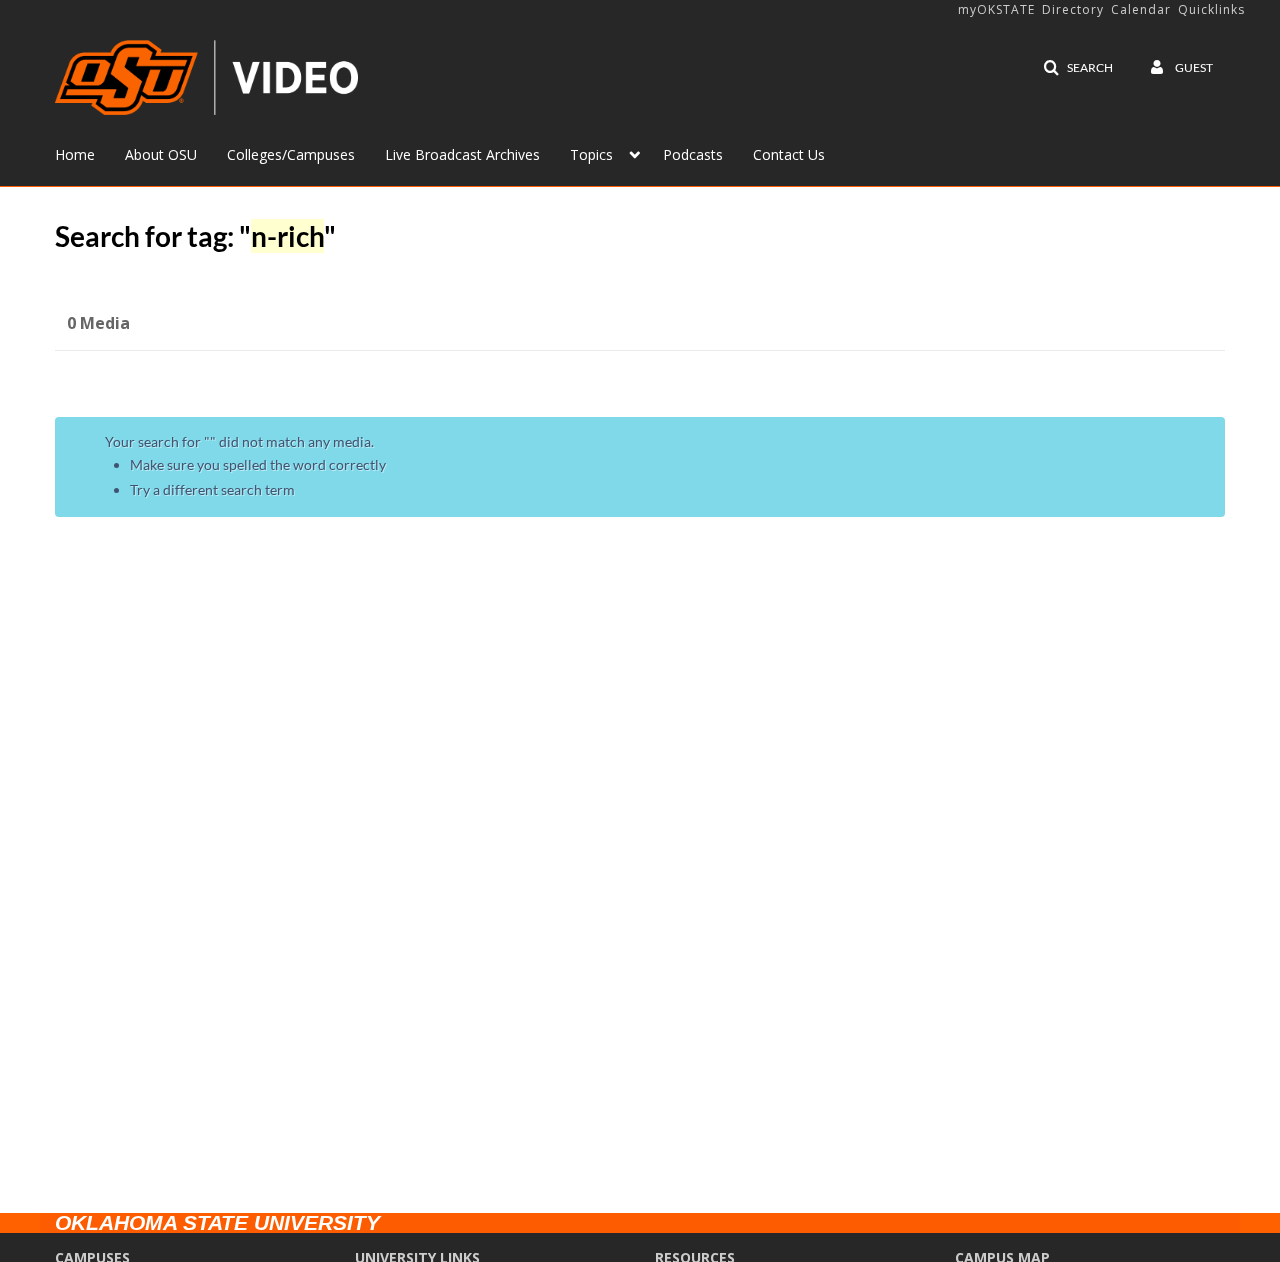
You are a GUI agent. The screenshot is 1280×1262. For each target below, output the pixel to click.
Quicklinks (1211, 9)
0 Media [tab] (98, 323)
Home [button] (75, 154)
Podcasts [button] (693, 154)
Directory (1073, 9)
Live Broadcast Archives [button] (462, 154)
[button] (1078, 68)
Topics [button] (591, 154)
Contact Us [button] (789, 154)
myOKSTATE (996, 9)
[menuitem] (90, 153)
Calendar (1141, 9)
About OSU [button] (161, 154)
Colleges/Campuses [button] (291, 154)
